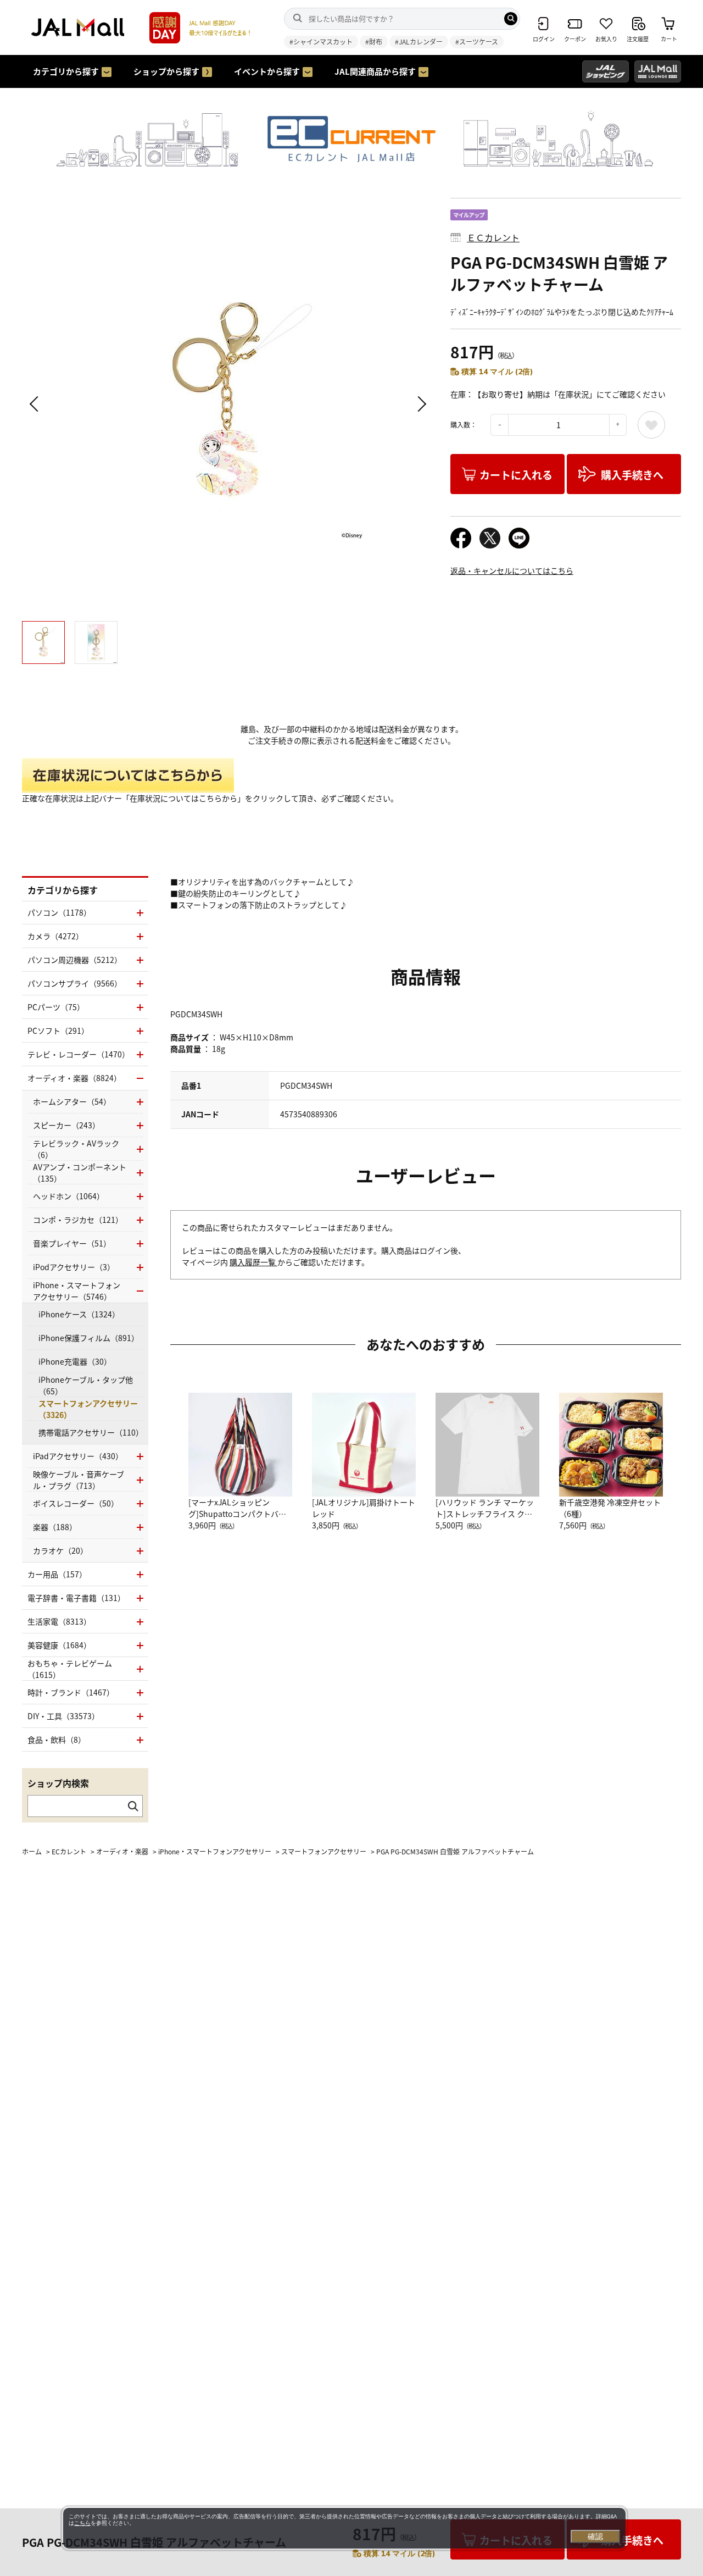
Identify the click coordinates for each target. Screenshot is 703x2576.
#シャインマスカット (321, 41)
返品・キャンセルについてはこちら (512, 570)
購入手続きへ (632, 475)
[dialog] (344, 2528)
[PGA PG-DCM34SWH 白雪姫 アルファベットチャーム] (228, 404)
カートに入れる (516, 475)
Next (420, 404)
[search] (511, 19)
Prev (36, 404)
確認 (595, 2536)
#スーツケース (477, 41)
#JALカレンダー (419, 41)
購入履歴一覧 (253, 1262)
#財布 (374, 41)
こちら (82, 2523)
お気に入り (651, 425)
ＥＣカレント (493, 237)
